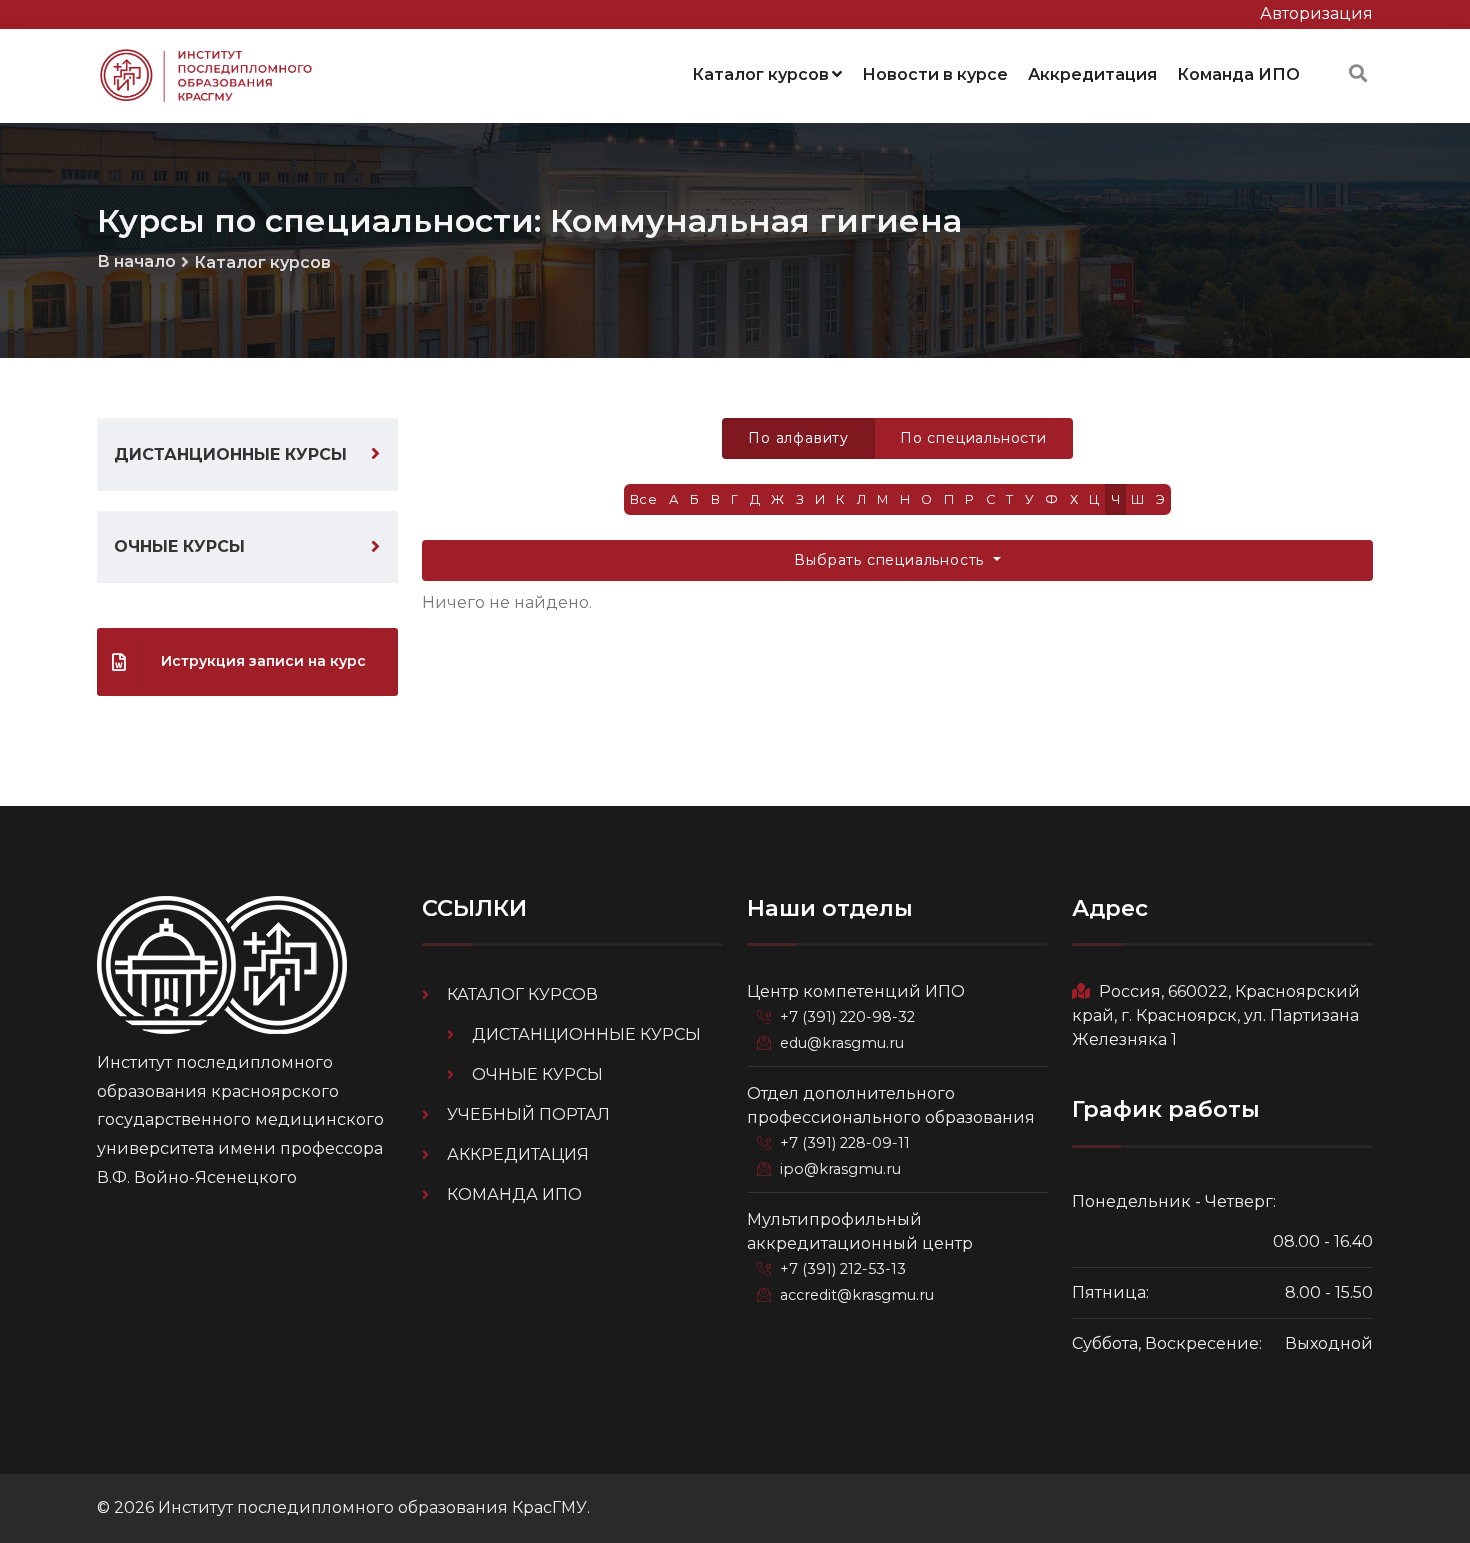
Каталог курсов (760, 74)
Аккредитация (1092, 74)
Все (644, 499)
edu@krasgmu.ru (842, 1043)
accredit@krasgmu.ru (857, 1295)
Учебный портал (528, 1114)
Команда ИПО (1238, 74)
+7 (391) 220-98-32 (847, 1017)
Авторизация (1316, 13)
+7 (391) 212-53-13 (843, 1269)
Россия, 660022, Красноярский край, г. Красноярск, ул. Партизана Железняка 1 (1216, 1015)
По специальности (973, 438)
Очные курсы (179, 546)
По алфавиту (798, 438)
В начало (136, 261)
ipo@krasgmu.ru (840, 1169)
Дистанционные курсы (230, 454)
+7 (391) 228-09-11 (845, 1143)
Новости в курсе (935, 74)
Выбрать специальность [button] (891, 560)
